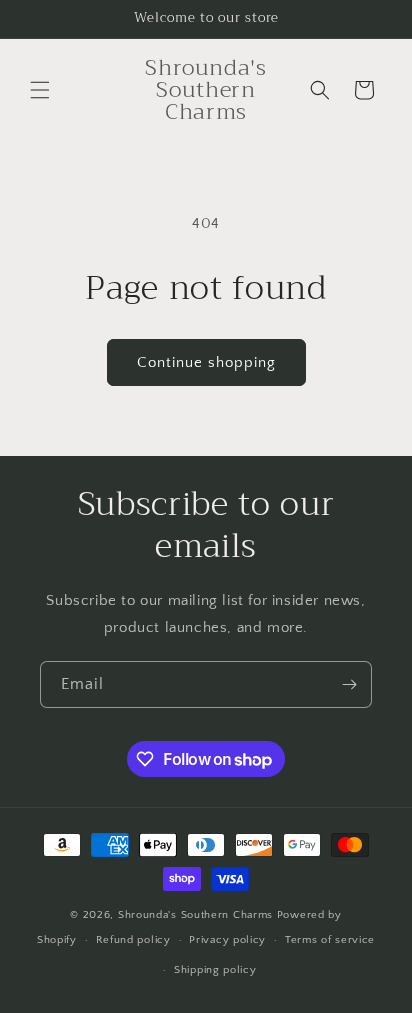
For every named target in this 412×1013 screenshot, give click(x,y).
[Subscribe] (349, 684)
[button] (40, 90)
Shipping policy (215, 970)
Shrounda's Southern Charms (197, 915)
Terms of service (330, 940)
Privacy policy (227, 940)
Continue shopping (206, 362)
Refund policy (133, 940)
